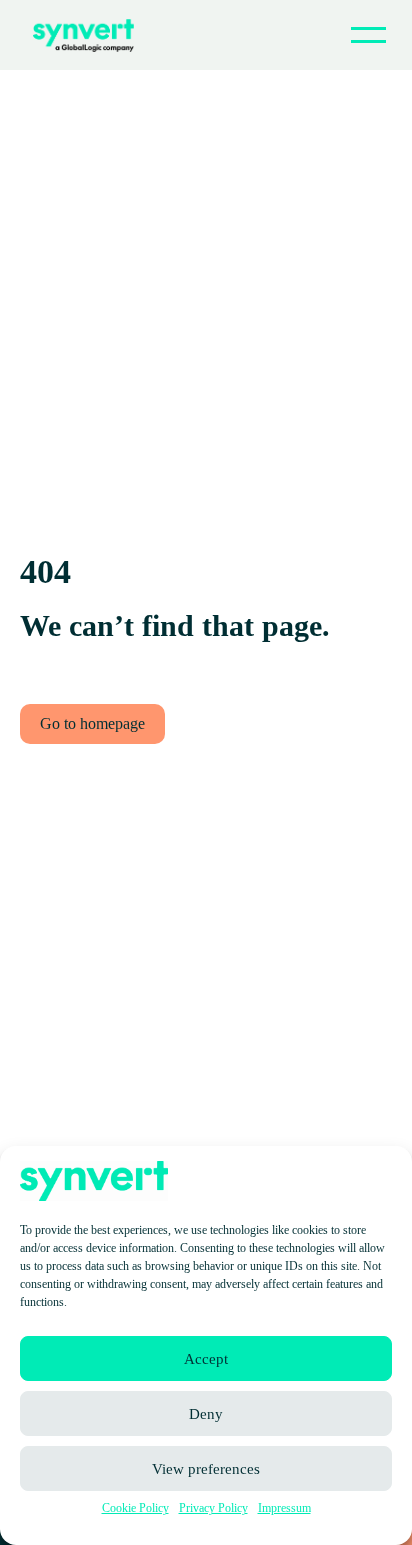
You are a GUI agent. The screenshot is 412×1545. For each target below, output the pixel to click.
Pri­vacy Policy (213, 1508)
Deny (206, 1414)
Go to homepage (92, 723)
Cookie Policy (135, 1508)
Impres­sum (284, 1508)
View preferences (206, 1469)
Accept (206, 1359)
